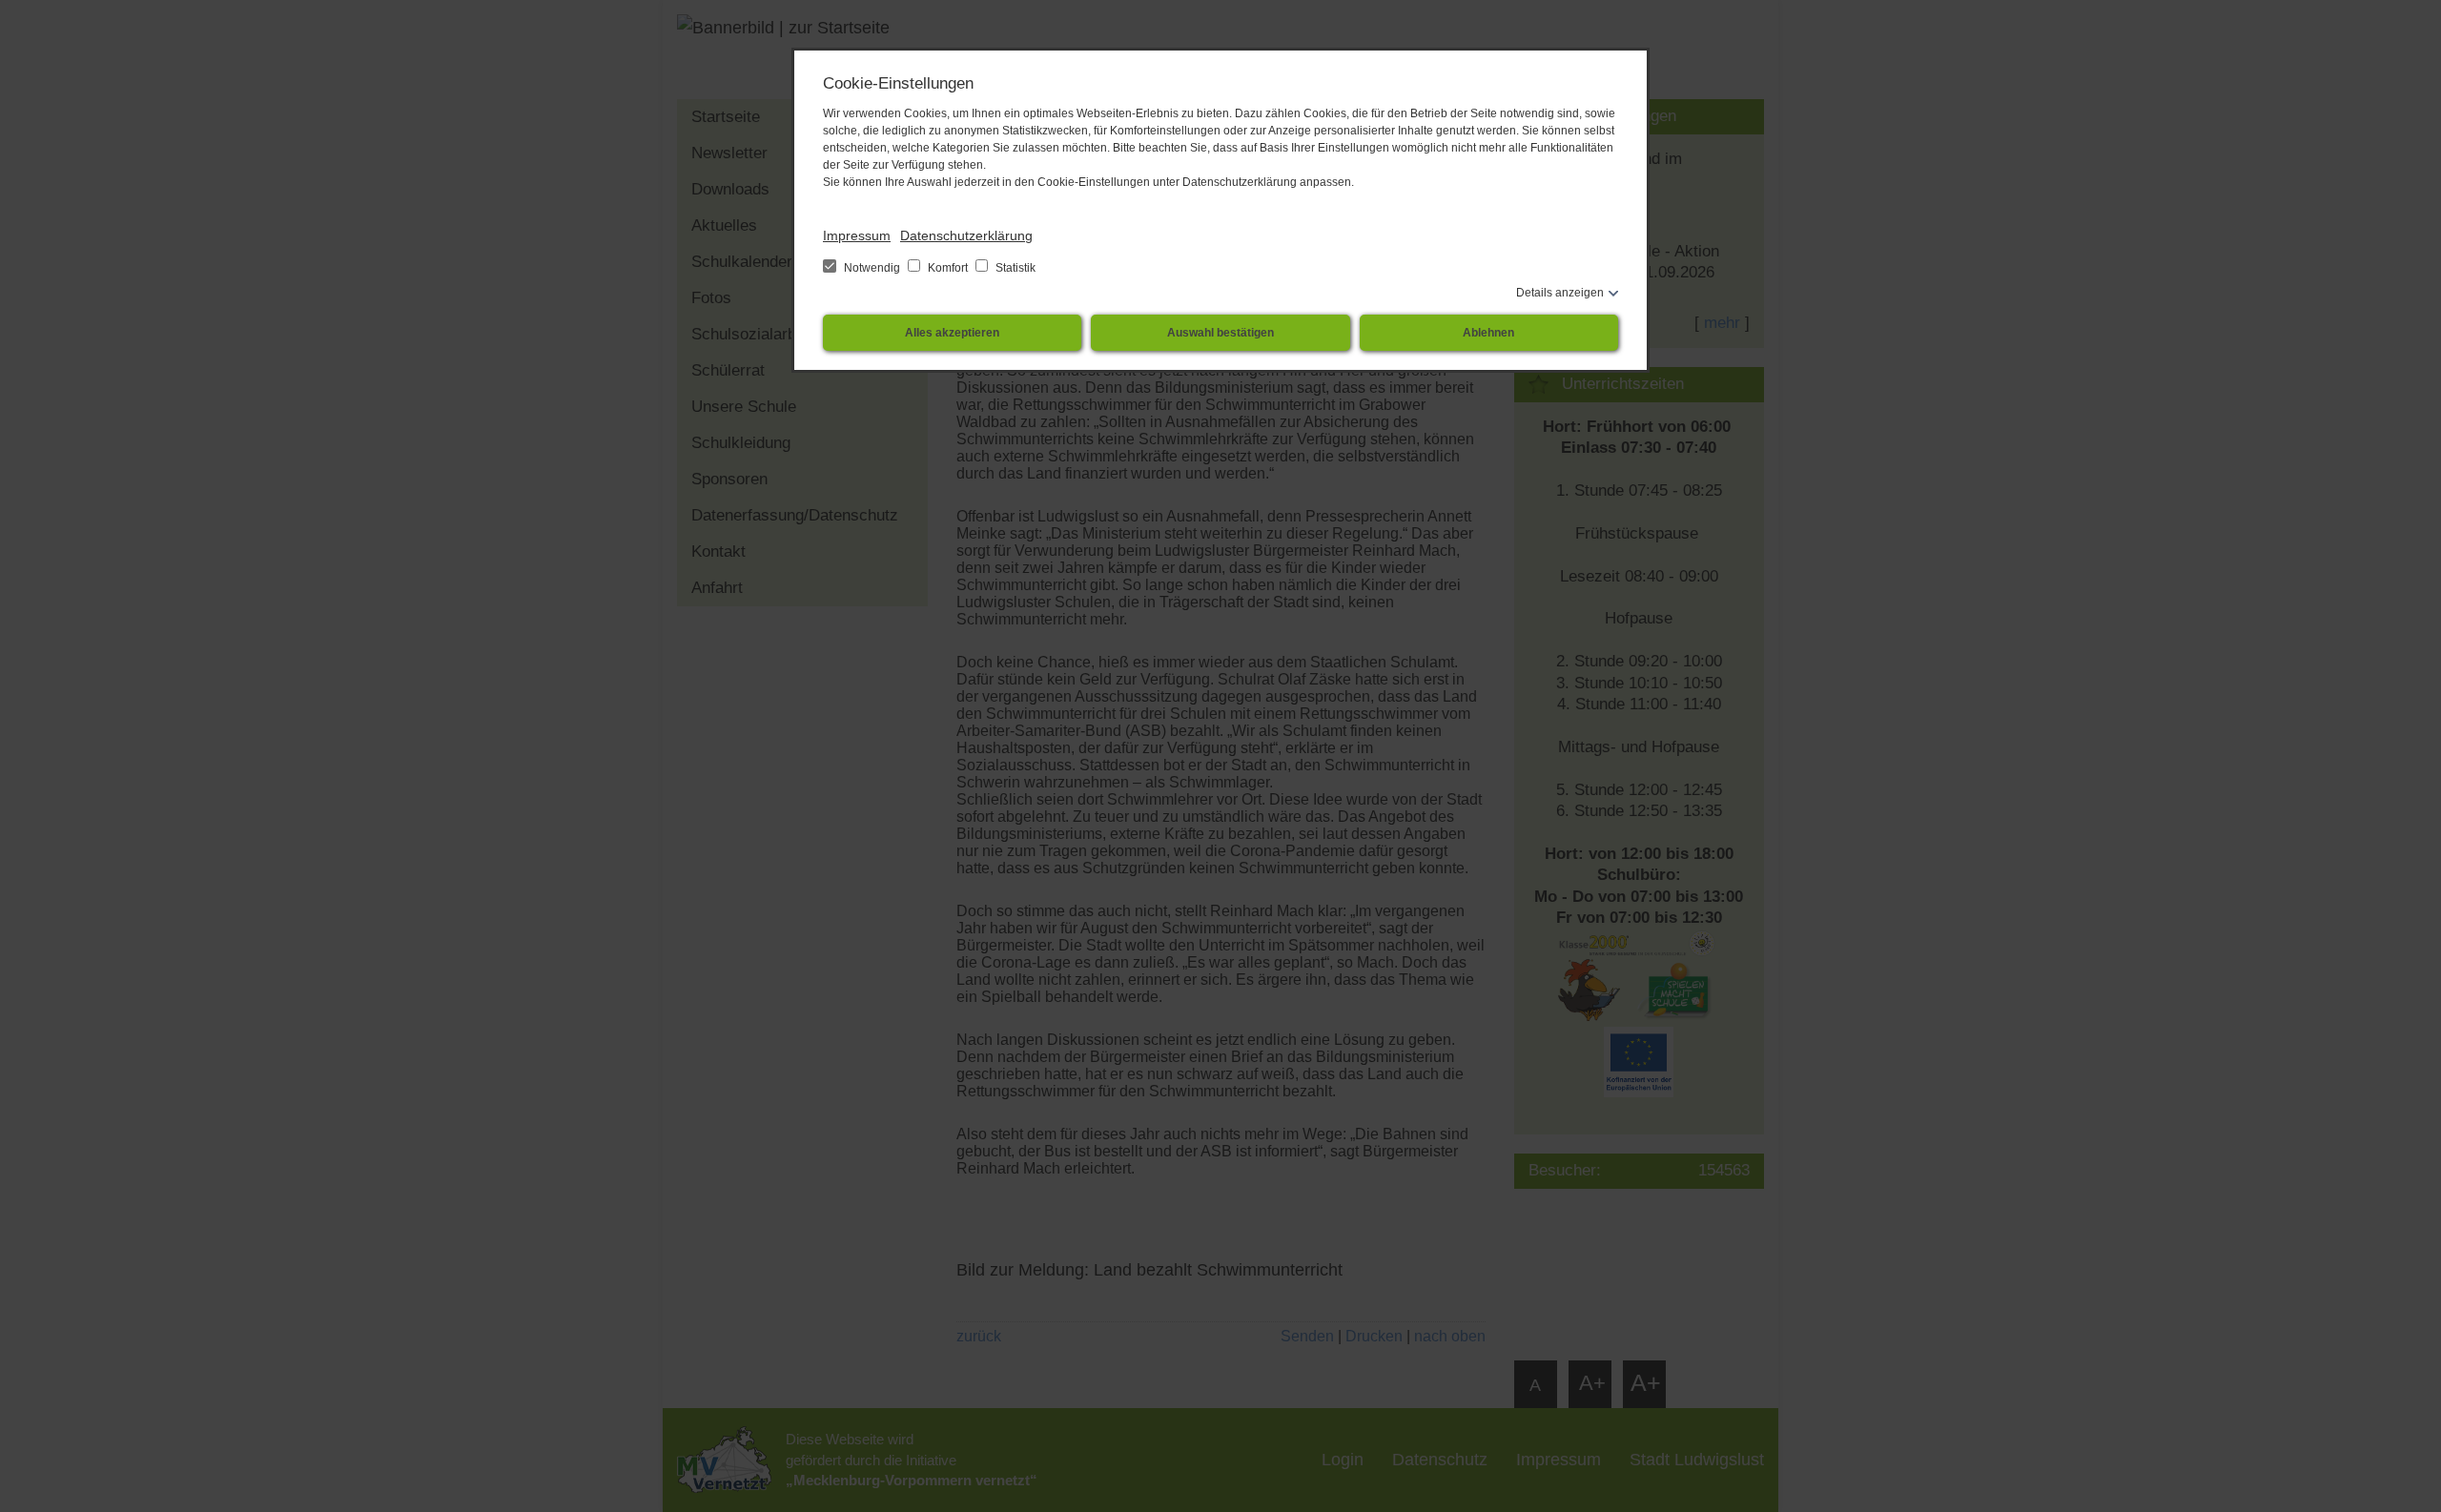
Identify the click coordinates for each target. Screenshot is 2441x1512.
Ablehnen (1488, 333)
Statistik (1014, 268)
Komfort (948, 268)
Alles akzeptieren (952, 333)
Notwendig (872, 268)
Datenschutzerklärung (966, 235)
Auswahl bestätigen (1220, 333)
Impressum (857, 235)
